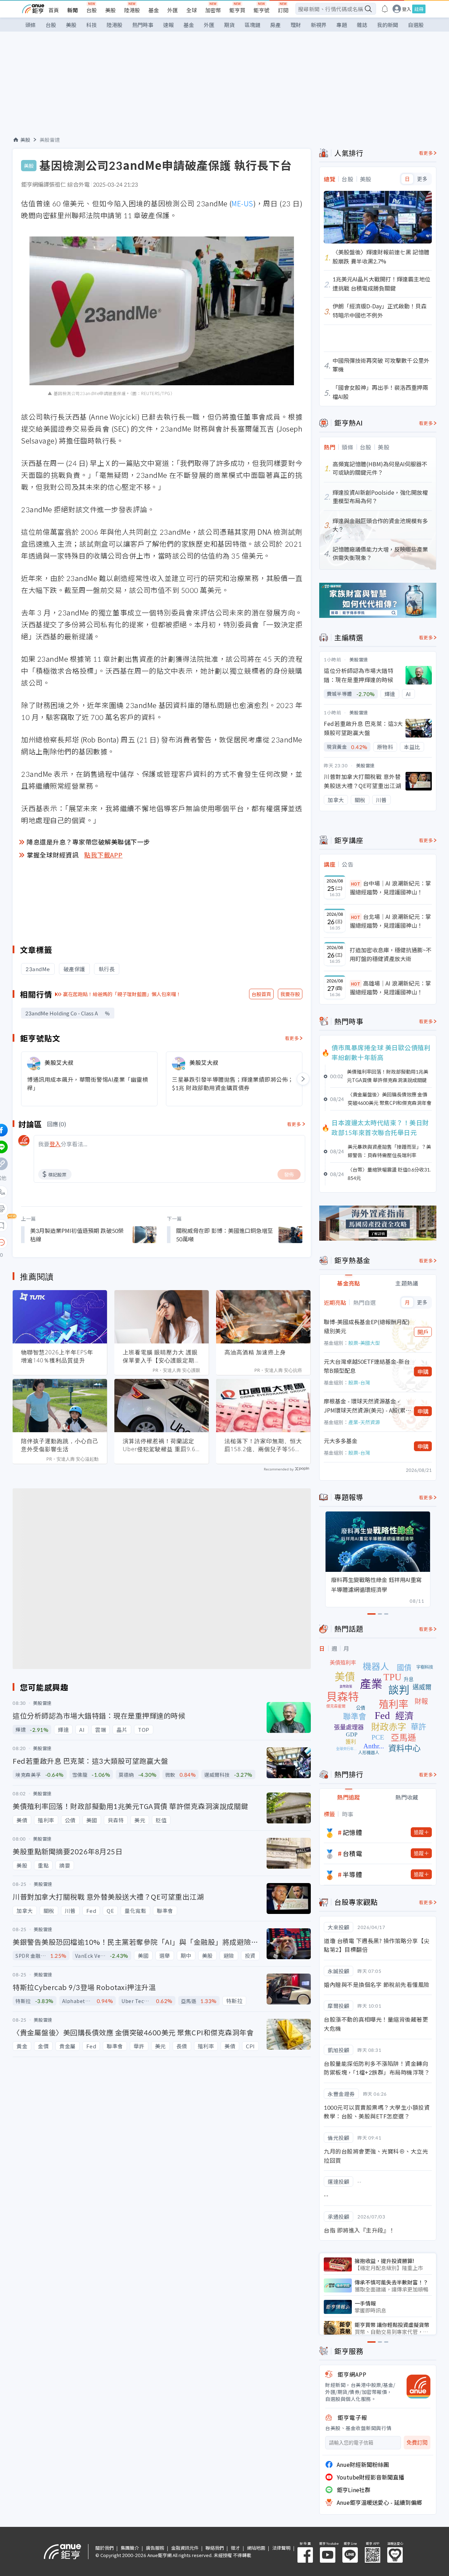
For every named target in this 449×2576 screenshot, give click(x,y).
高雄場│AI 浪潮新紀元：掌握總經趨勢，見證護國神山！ (390, 988)
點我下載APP (103, 855)
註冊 (419, 9)
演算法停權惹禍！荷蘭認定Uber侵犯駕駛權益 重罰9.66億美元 (161, 1445)
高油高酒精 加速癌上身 (255, 1352)
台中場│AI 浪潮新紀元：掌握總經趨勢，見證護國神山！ (390, 888)
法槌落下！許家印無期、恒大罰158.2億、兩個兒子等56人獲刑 (263, 1445)
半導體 (353, 1874)
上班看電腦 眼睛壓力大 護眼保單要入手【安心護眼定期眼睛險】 (162, 1356)
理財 (296, 25)
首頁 (54, 10)
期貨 (229, 25)
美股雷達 (50, 140)
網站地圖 (256, 2548)
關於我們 (105, 2548)
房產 (275, 25)
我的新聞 (388, 25)
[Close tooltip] (60, 1242)
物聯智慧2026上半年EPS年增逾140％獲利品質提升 (57, 1356)
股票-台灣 (359, 1382)
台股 (92, 10)
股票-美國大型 (364, 1343)
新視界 (319, 25)
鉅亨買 (237, 10)
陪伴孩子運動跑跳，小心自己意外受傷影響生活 (60, 1445)
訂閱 (283, 10)
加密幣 (213, 10)
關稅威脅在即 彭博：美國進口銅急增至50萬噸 (224, 1235)
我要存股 (290, 994)
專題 (342, 25)
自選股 (416, 25)
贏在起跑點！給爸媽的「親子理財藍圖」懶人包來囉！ (122, 994)
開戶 (423, 1332)
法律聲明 (281, 2548)
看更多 (292, 1038)
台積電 (353, 1853)
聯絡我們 (215, 2548)
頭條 (31, 25)
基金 (154, 10)
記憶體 (353, 1832)
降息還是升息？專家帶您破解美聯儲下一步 (88, 842)
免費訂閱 (417, 2442)
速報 (168, 25)
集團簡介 (130, 2548)
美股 (110, 10)
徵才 (235, 2548)
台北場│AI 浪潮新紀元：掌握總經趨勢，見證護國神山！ (390, 921)
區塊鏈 (252, 25)
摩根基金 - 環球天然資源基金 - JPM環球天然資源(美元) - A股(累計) (365, 1406)
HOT (356, 884)
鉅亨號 (262, 10)
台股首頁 (261, 994)
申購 (423, 1372)
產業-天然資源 (364, 1422)
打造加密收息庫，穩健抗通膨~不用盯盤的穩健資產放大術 (391, 954)
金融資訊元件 (185, 2548)
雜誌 (362, 25)
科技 (92, 25)
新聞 (73, 10)
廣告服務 (155, 2548)
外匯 (173, 10)
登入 (407, 9)
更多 (422, 179)
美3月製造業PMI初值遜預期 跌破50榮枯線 (77, 1235)
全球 (192, 10)
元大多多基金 (341, 1441)
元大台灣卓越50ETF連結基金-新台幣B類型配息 (367, 1366)
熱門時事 (143, 25)
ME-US (242, 203)
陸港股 (132, 10)
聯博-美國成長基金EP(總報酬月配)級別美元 (367, 1326)
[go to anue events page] (385, 9)
